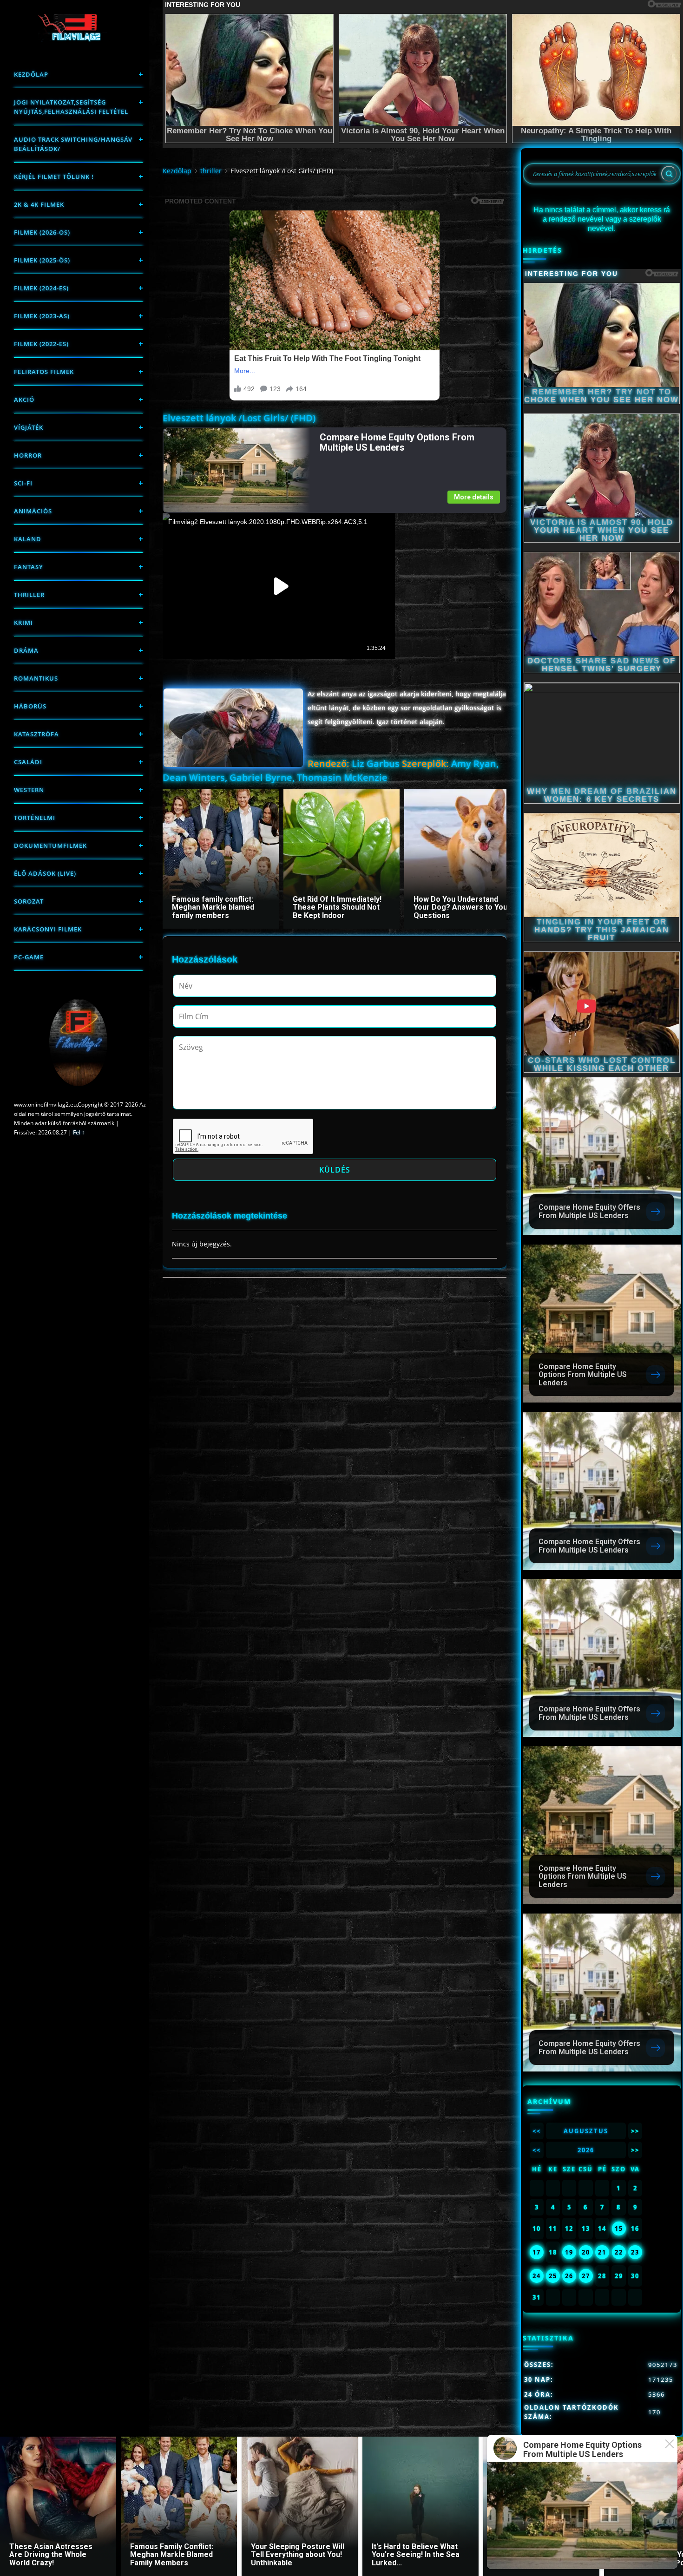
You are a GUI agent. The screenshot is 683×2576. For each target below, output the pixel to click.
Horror (28, 455)
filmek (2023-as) (42, 316)
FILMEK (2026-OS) (42, 232)
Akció (24, 400)
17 (537, 2252)
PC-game (29, 957)
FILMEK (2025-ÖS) (42, 260)
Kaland (28, 539)
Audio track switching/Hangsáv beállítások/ (73, 144)
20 (586, 2252)
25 (553, 2276)
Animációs (33, 511)
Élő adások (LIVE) (45, 873)
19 (569, 2252)
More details (474, 497)
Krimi (23, 623)
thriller (29, 595)
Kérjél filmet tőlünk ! (54, 177)
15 (619, 2229)
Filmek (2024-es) (41, 288)
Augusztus (586, 2131)
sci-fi (23, 483)
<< (537, 2131)
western (29, 790)
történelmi (35, 818)
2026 (586, 2150)
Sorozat (29, 901)
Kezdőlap (31, 74)
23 (635, 2252)
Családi (28, 762)
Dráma (26, 650)
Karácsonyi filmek (48, 929)
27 (586, 2276)
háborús (30, 706)
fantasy (29, 567)
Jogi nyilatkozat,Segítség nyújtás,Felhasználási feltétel (71, 107)
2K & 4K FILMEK (39, 204)
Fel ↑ (79, 1132)
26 (569, 2276)
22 (619, 2252)
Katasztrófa (36, 734)
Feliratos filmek (44, 372)
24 (537, 2276)
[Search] (669, 174)
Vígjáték (29, 427)
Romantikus (36, 678)
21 (602, 2252)
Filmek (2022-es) (41, 344)
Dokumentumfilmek (50, 846)
